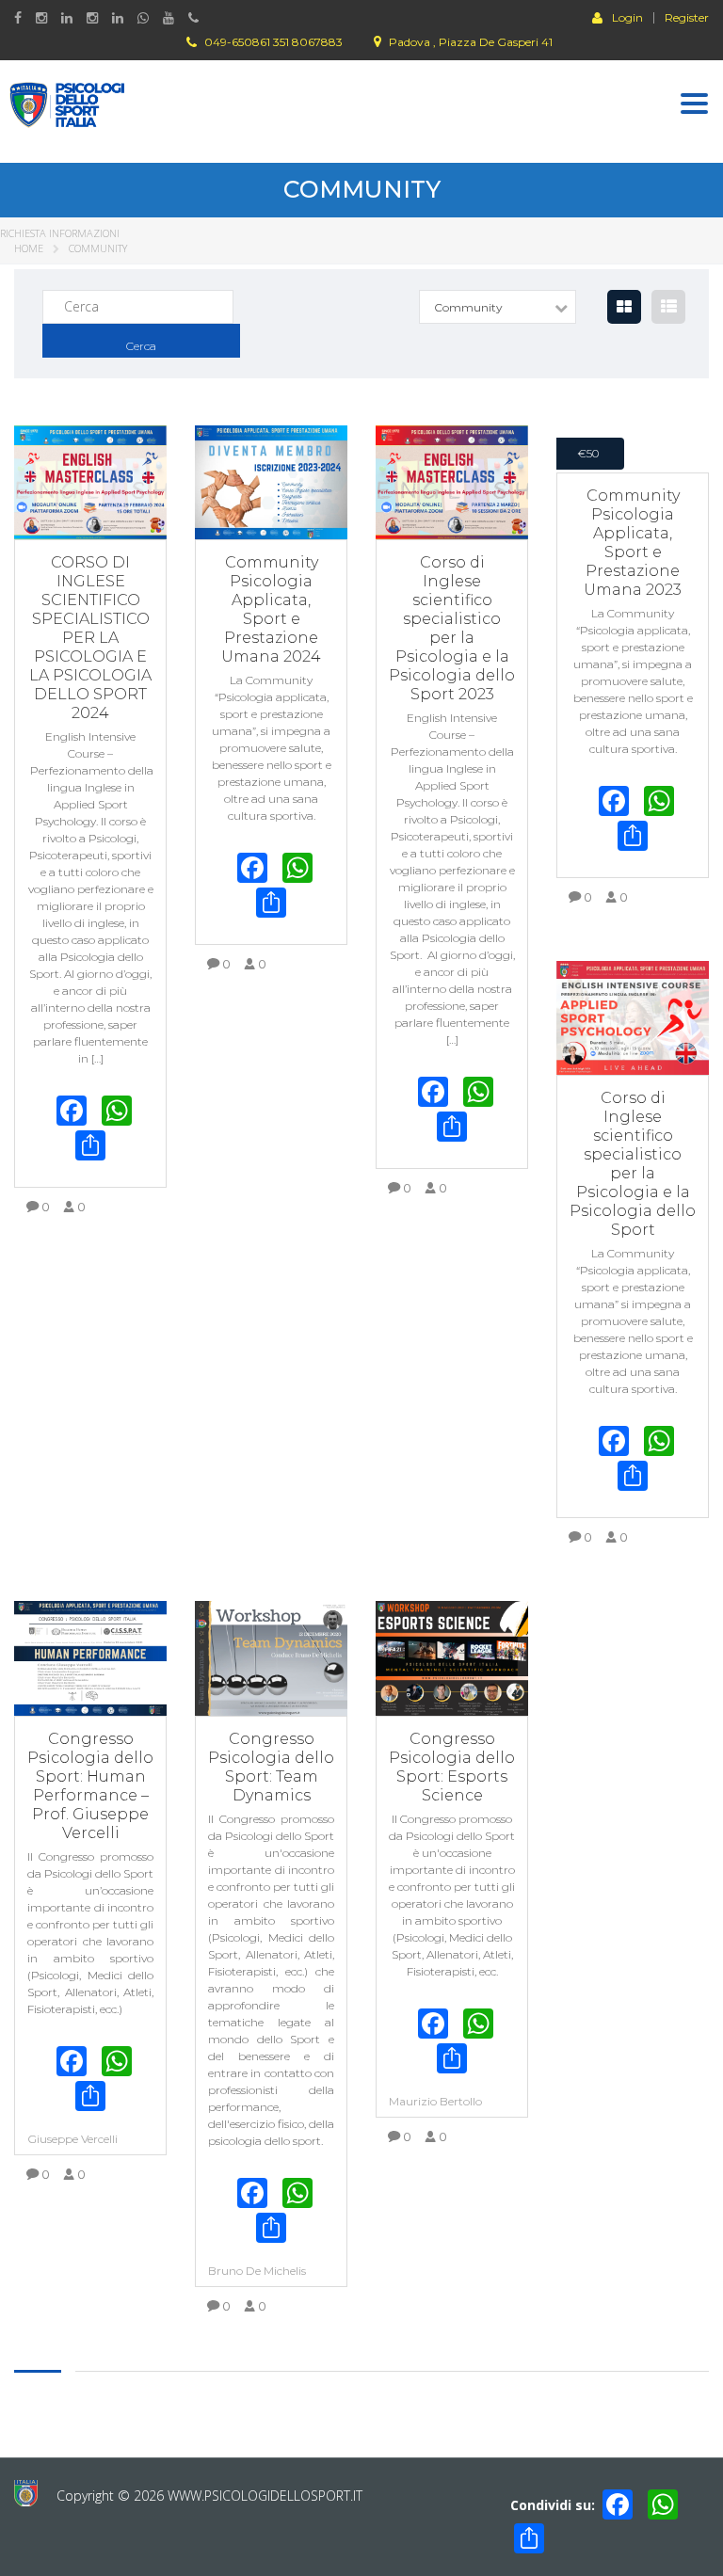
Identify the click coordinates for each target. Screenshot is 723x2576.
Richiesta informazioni (60, 233)
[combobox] (498, 307)
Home (29, 248)
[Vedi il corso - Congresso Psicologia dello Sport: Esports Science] (452, 1658)
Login (627, 17)
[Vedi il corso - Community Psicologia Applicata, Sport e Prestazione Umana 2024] (271, 483)
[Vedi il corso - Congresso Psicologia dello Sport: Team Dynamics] (271, 1658)
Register (687, 18)
